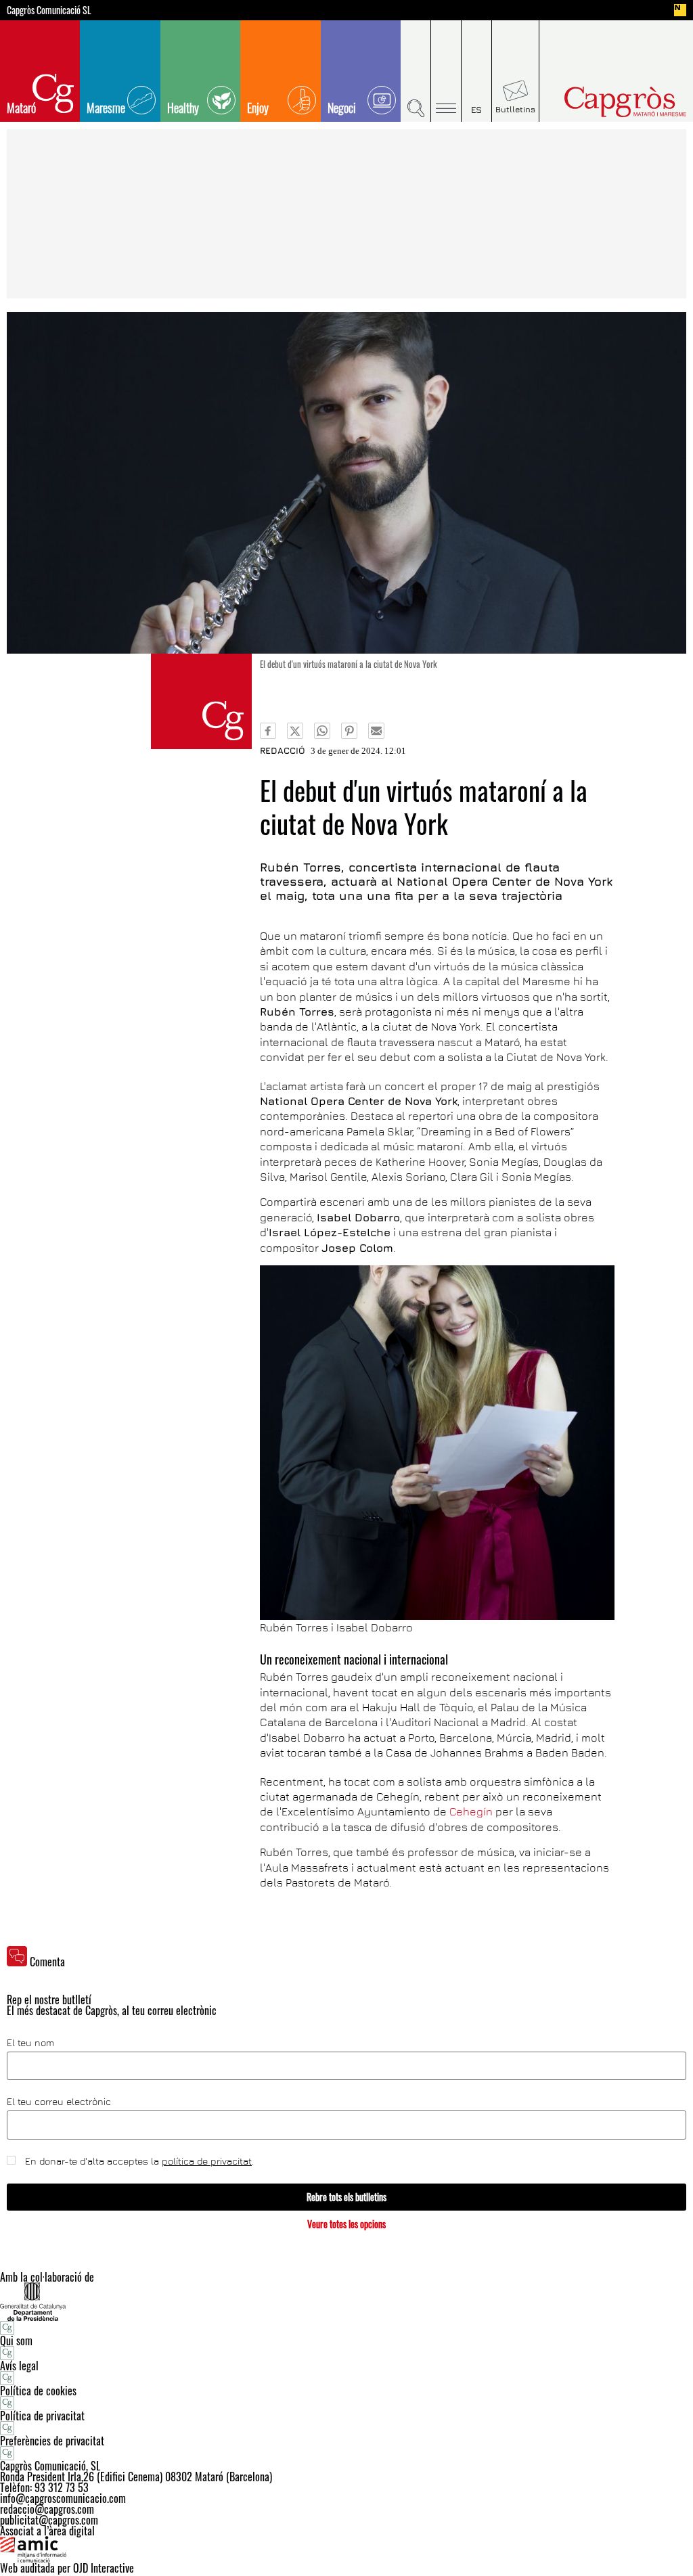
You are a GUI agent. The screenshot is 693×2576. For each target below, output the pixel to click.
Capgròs (609, 102)
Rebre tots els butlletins (346, 2197)
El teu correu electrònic (59, 2102)
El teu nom (30, 2043)
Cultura (201, 701)
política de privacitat (207, 2161)
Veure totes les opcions (346, 2224)
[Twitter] (295, 731)
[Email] (376, 731)
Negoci (342, 108)
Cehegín (471, 1811)
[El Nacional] (680, 10)
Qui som (16, 2341)
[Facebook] (268, 731)
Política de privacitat (42, 2416)
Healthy (183, 108)
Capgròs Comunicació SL (49, 10)
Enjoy (258, 108)
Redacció (283, 750)
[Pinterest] (349, 731)
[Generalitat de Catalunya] (346, 2302)
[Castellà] (477, 71)
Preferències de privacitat (52, 2441)
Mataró (21, 108)
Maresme (106, 108)
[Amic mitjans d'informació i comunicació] (346, 2550)
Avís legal (19, 2366)
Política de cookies (38, 2391)
